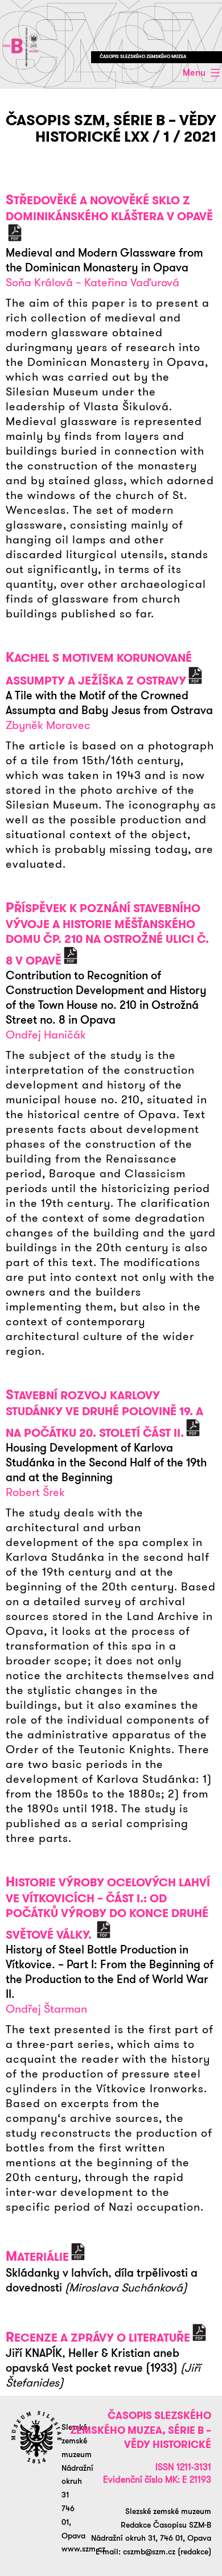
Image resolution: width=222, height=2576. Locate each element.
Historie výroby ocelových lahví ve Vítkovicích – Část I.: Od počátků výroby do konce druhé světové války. (108, 1909)
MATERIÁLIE (37, 2257)
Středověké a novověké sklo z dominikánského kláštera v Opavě (109, 208)
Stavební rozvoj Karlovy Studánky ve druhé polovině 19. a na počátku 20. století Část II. (104, 1414)
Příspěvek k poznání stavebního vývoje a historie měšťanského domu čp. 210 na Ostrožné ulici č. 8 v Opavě (107, 934)
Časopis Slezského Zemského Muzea (143, 57)
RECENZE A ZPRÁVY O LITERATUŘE (98, 2338)
